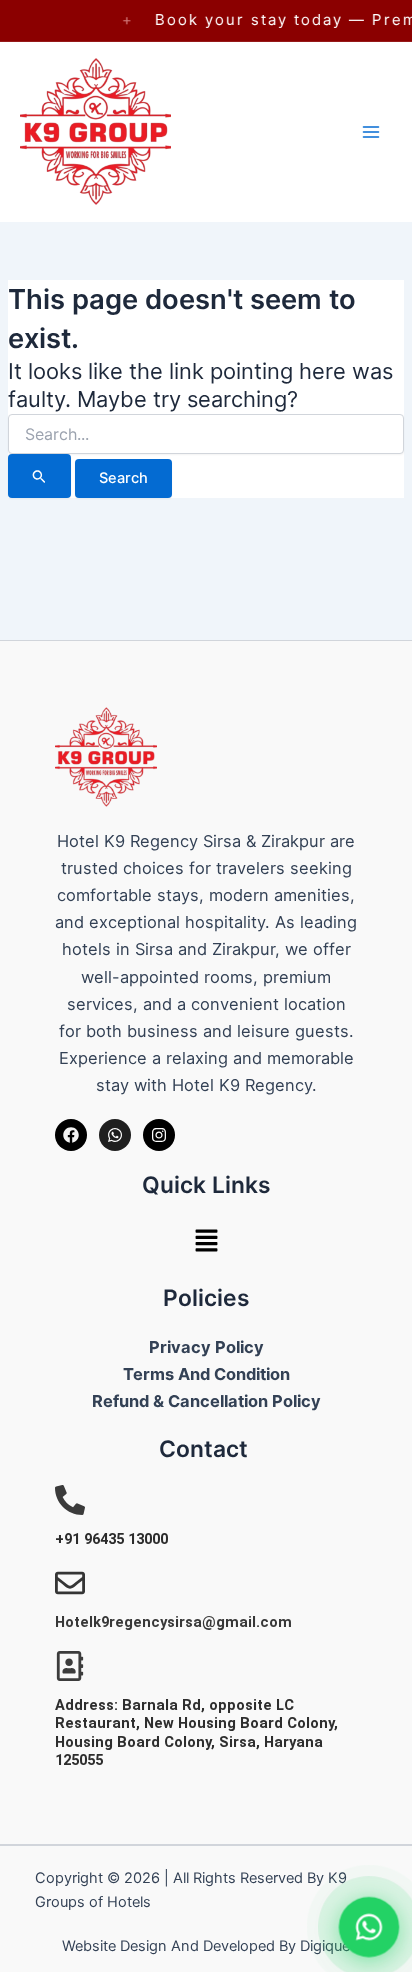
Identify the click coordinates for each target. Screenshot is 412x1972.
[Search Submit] (39, 476)
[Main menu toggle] (371, 132)
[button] (206, 1242)
